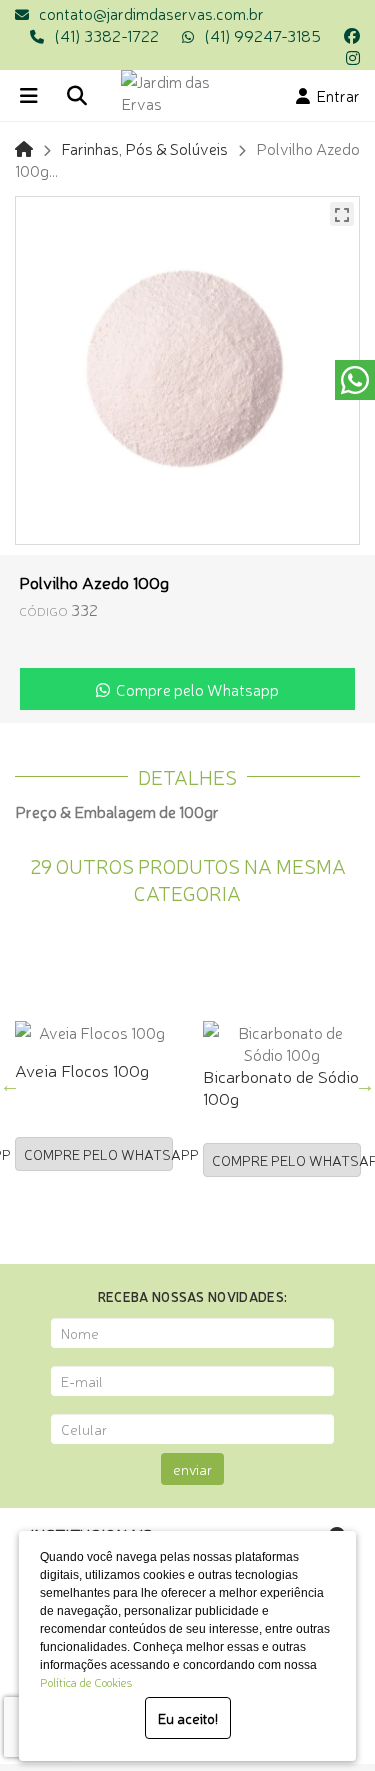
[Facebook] (352, 35)
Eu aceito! (188, 1718)
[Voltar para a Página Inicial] (24, 148)
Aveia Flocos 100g (82, 1069)
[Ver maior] (342, 214)
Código (43, 610)
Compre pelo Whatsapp (194, 689)
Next (365, 1085)
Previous (10, 1085)
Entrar (335, 95)
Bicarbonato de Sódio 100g (281, 1086)
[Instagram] (353, 57)
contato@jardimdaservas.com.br (151, 13)
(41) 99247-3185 (262, 35)
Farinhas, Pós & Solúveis (144, 148)
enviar (192, 1469)
